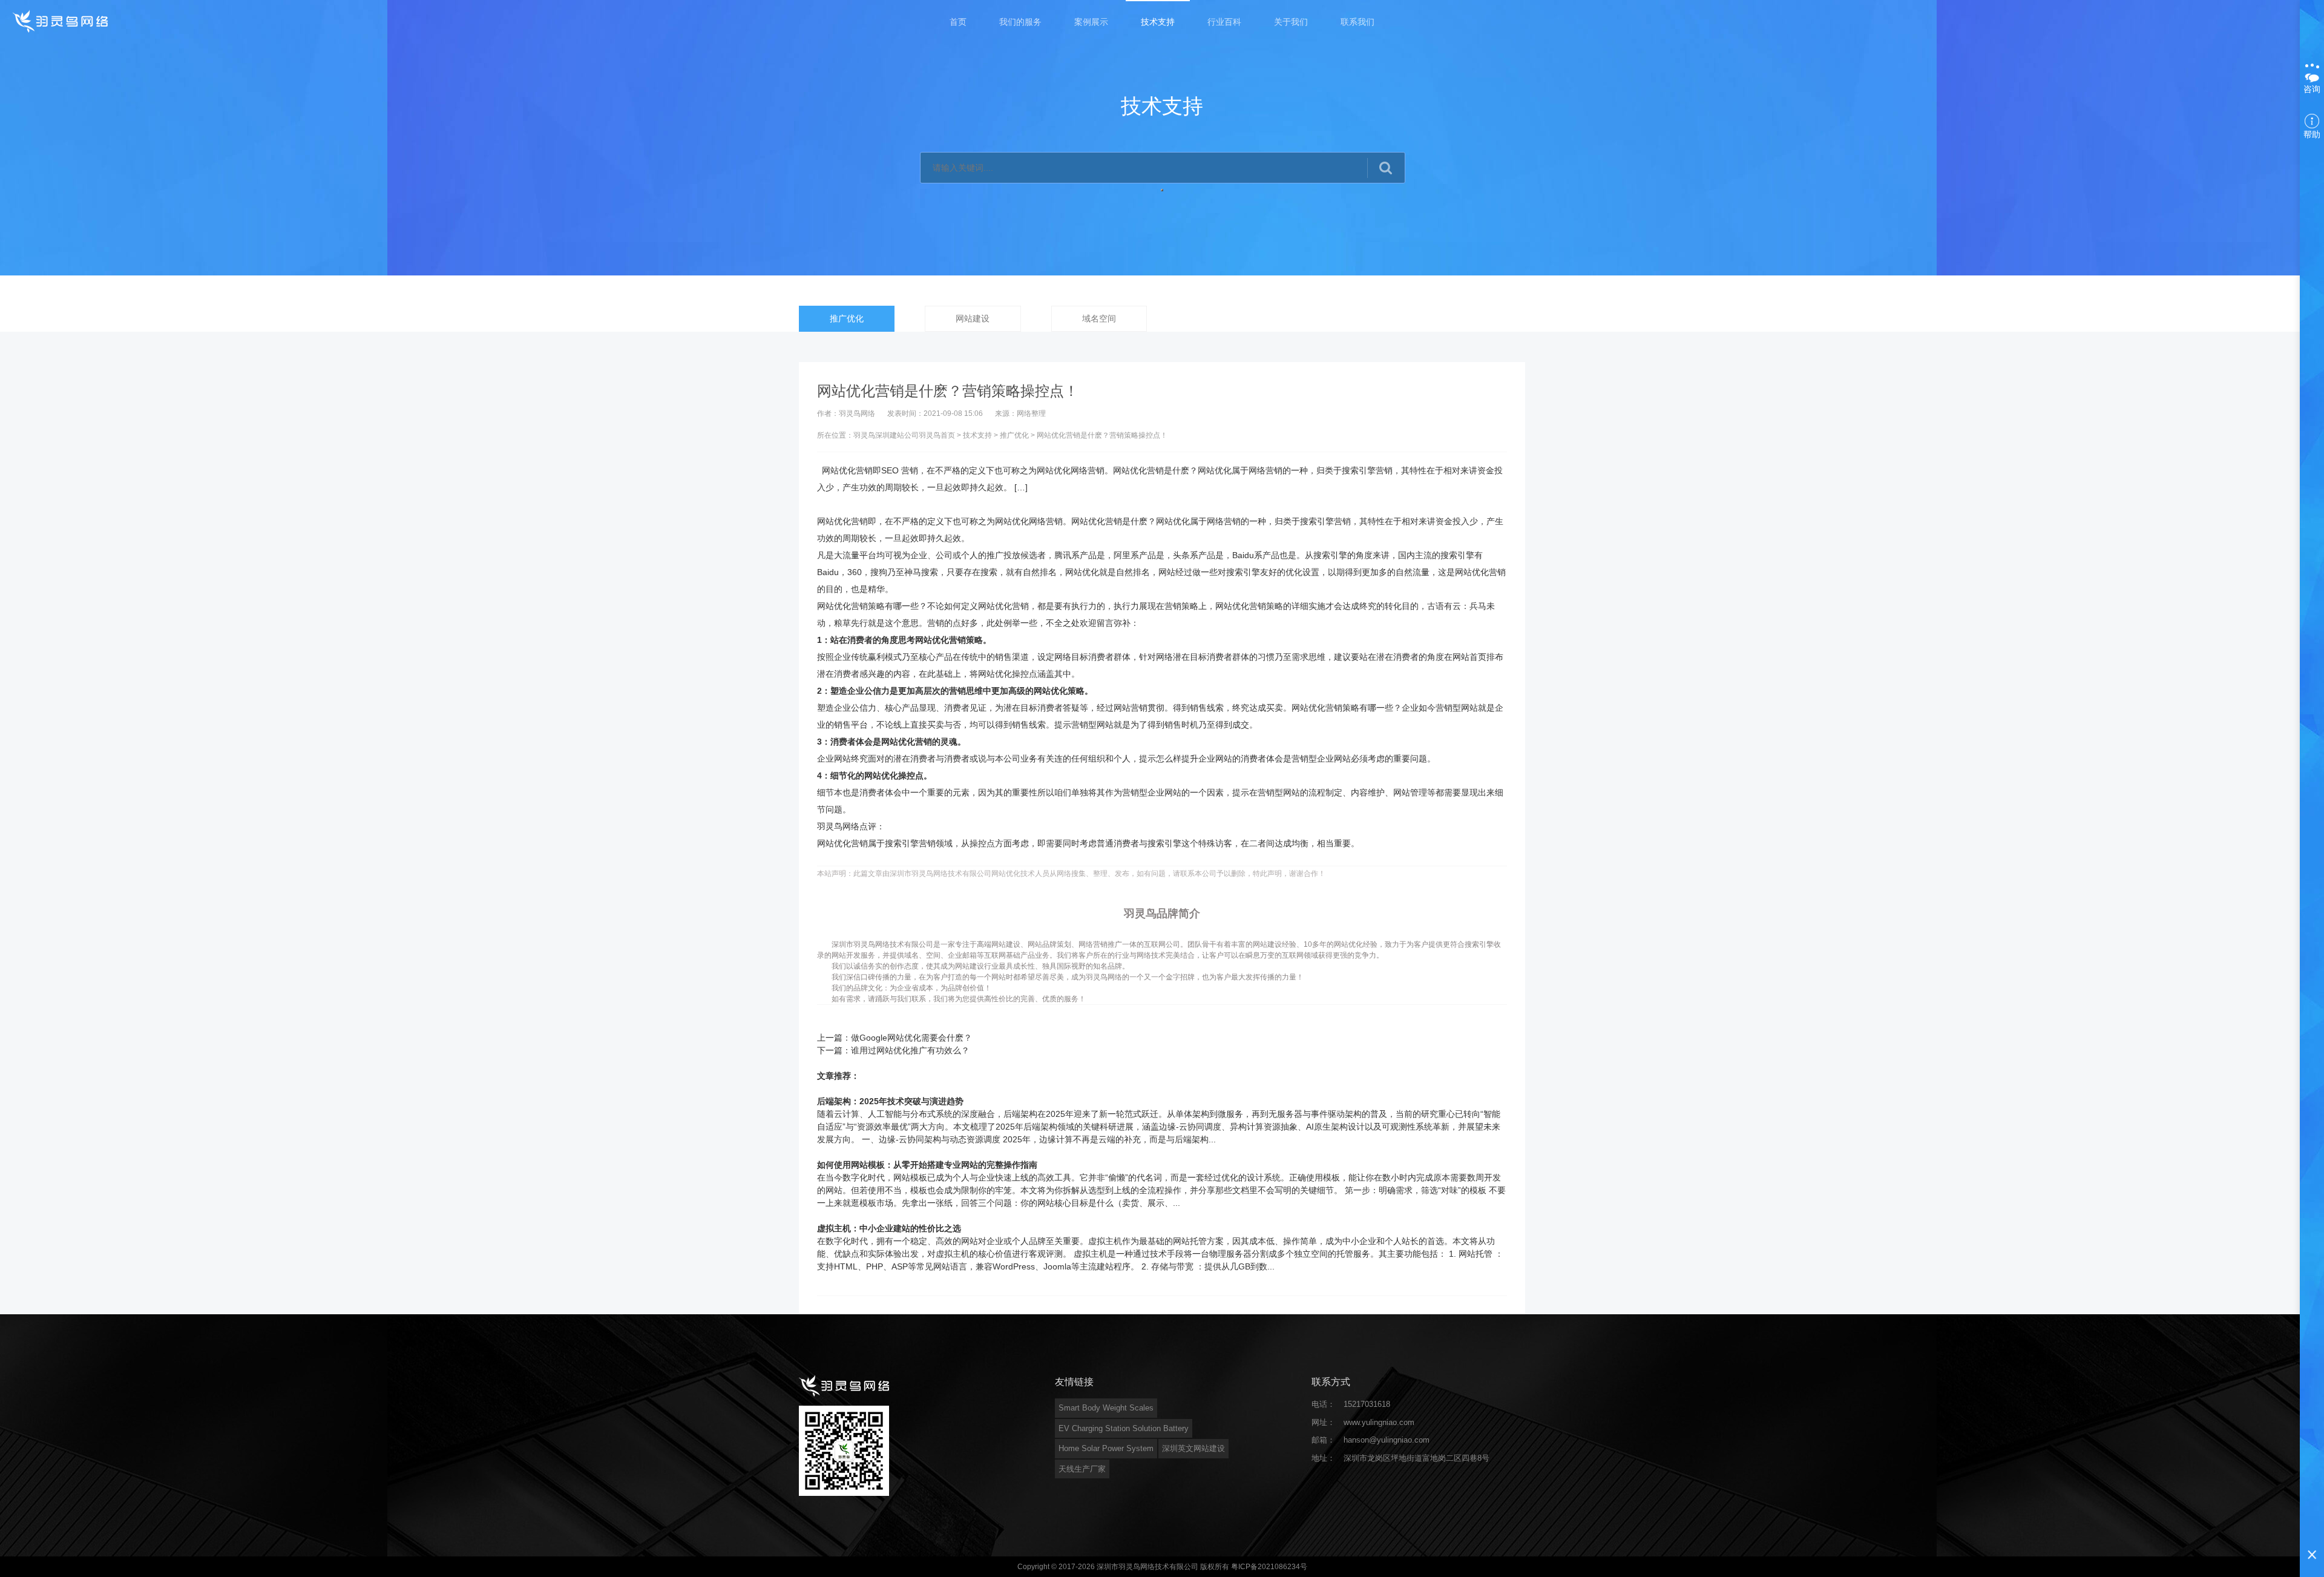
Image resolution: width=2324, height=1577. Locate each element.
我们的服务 (1020, 22)
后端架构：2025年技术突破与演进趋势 (890, 1101)
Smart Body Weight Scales (1106, 1408)
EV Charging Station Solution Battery (1124, 1428)
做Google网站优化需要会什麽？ (911, 1038)
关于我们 (1291, 22)
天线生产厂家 (1082, 1469)
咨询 (2312, 89)
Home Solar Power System (1106, 1448)
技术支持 (1158, 22)
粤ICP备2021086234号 (1269, 1567)
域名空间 (1099, 318)
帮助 (2312, 134)
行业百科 (1224, 22)
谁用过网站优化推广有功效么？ (910, 1050)
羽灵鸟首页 (937, 435)
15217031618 (1367, 1404)
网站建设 (973, 318)
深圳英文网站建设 (1193, 1448)
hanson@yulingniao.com (1387, 1440)
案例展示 (1091, 22)
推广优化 (847, 318)
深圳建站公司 (897, 435)
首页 (958, 22)
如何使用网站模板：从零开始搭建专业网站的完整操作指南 (927, 1165)
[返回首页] (61, 21)
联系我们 (1357, 22)
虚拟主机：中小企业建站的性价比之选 (889, 1228)
